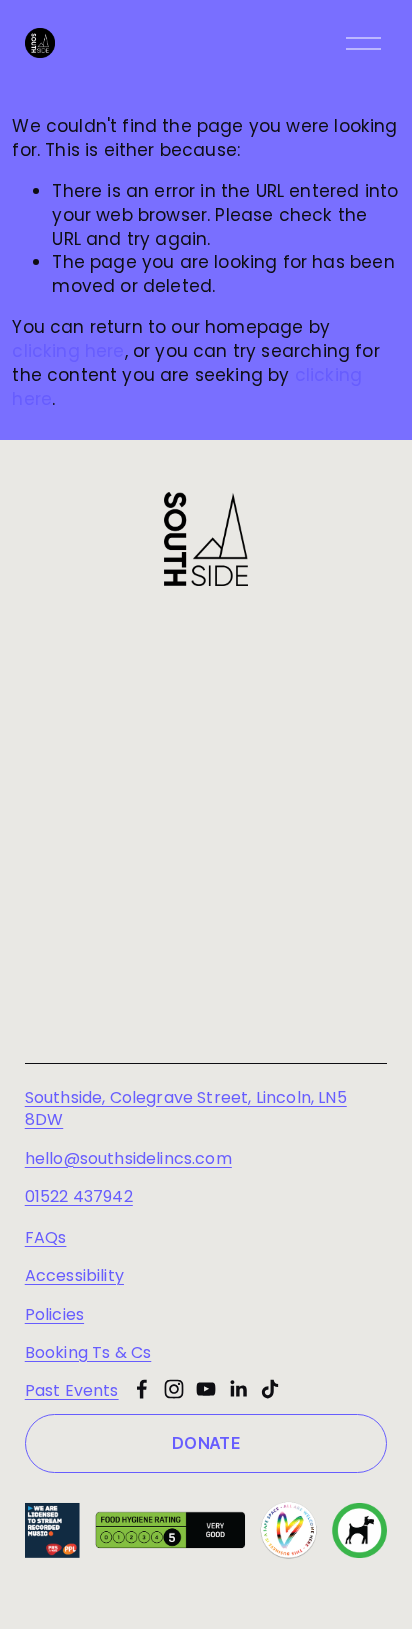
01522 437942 (79, 1197)
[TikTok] (270, 1389)
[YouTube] (206, 1389)
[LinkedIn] (238, 1389)
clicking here (68, 351)
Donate (206, 1443)
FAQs (46, 1238)
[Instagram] (174, 1389)
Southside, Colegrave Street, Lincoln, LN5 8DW (186, 1109)
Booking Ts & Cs (88, 1353)
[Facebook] (142, 1389)
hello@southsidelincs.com (128, 1159)
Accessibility (74, 1276)
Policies (54, 1315)
